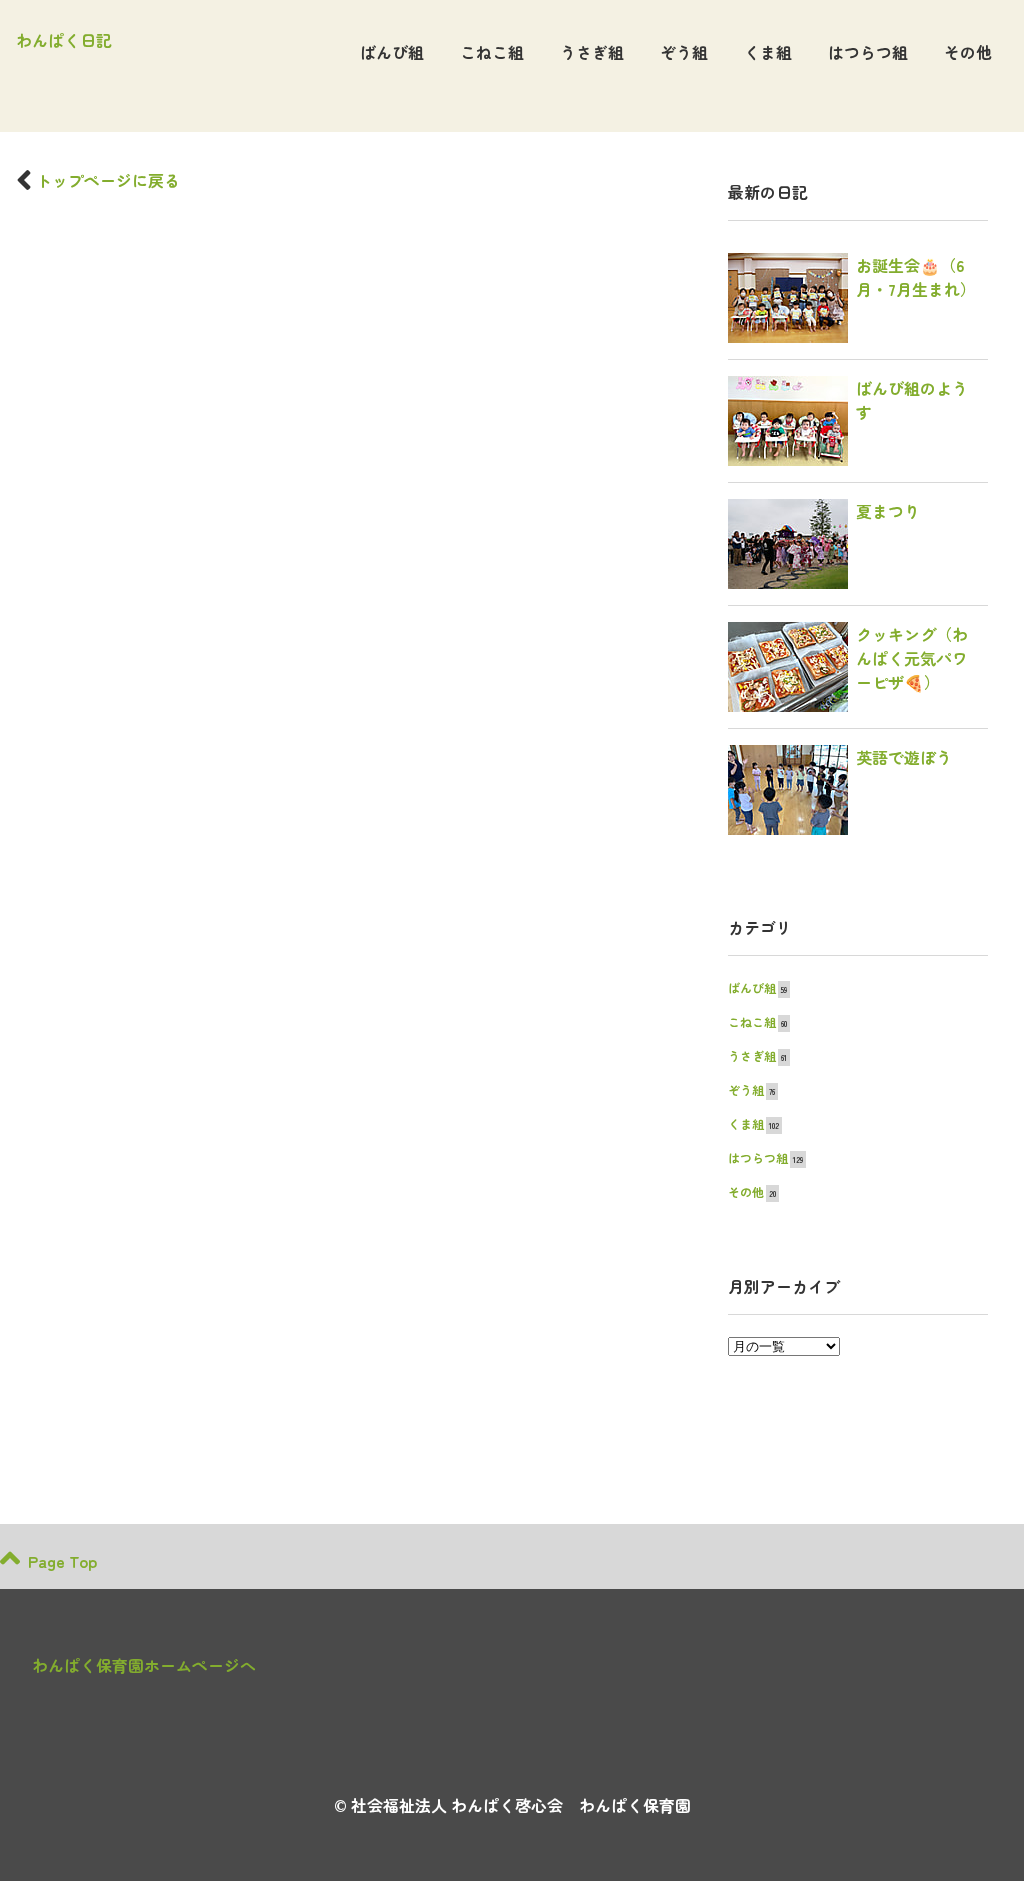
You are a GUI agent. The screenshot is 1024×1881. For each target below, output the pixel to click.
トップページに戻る (108, 180)
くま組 (768, 52)
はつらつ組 (868, 52)
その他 (968, 52)
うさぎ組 (592, 52)
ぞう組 (684, 52)
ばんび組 (392, 52)
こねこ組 (492, 52)
